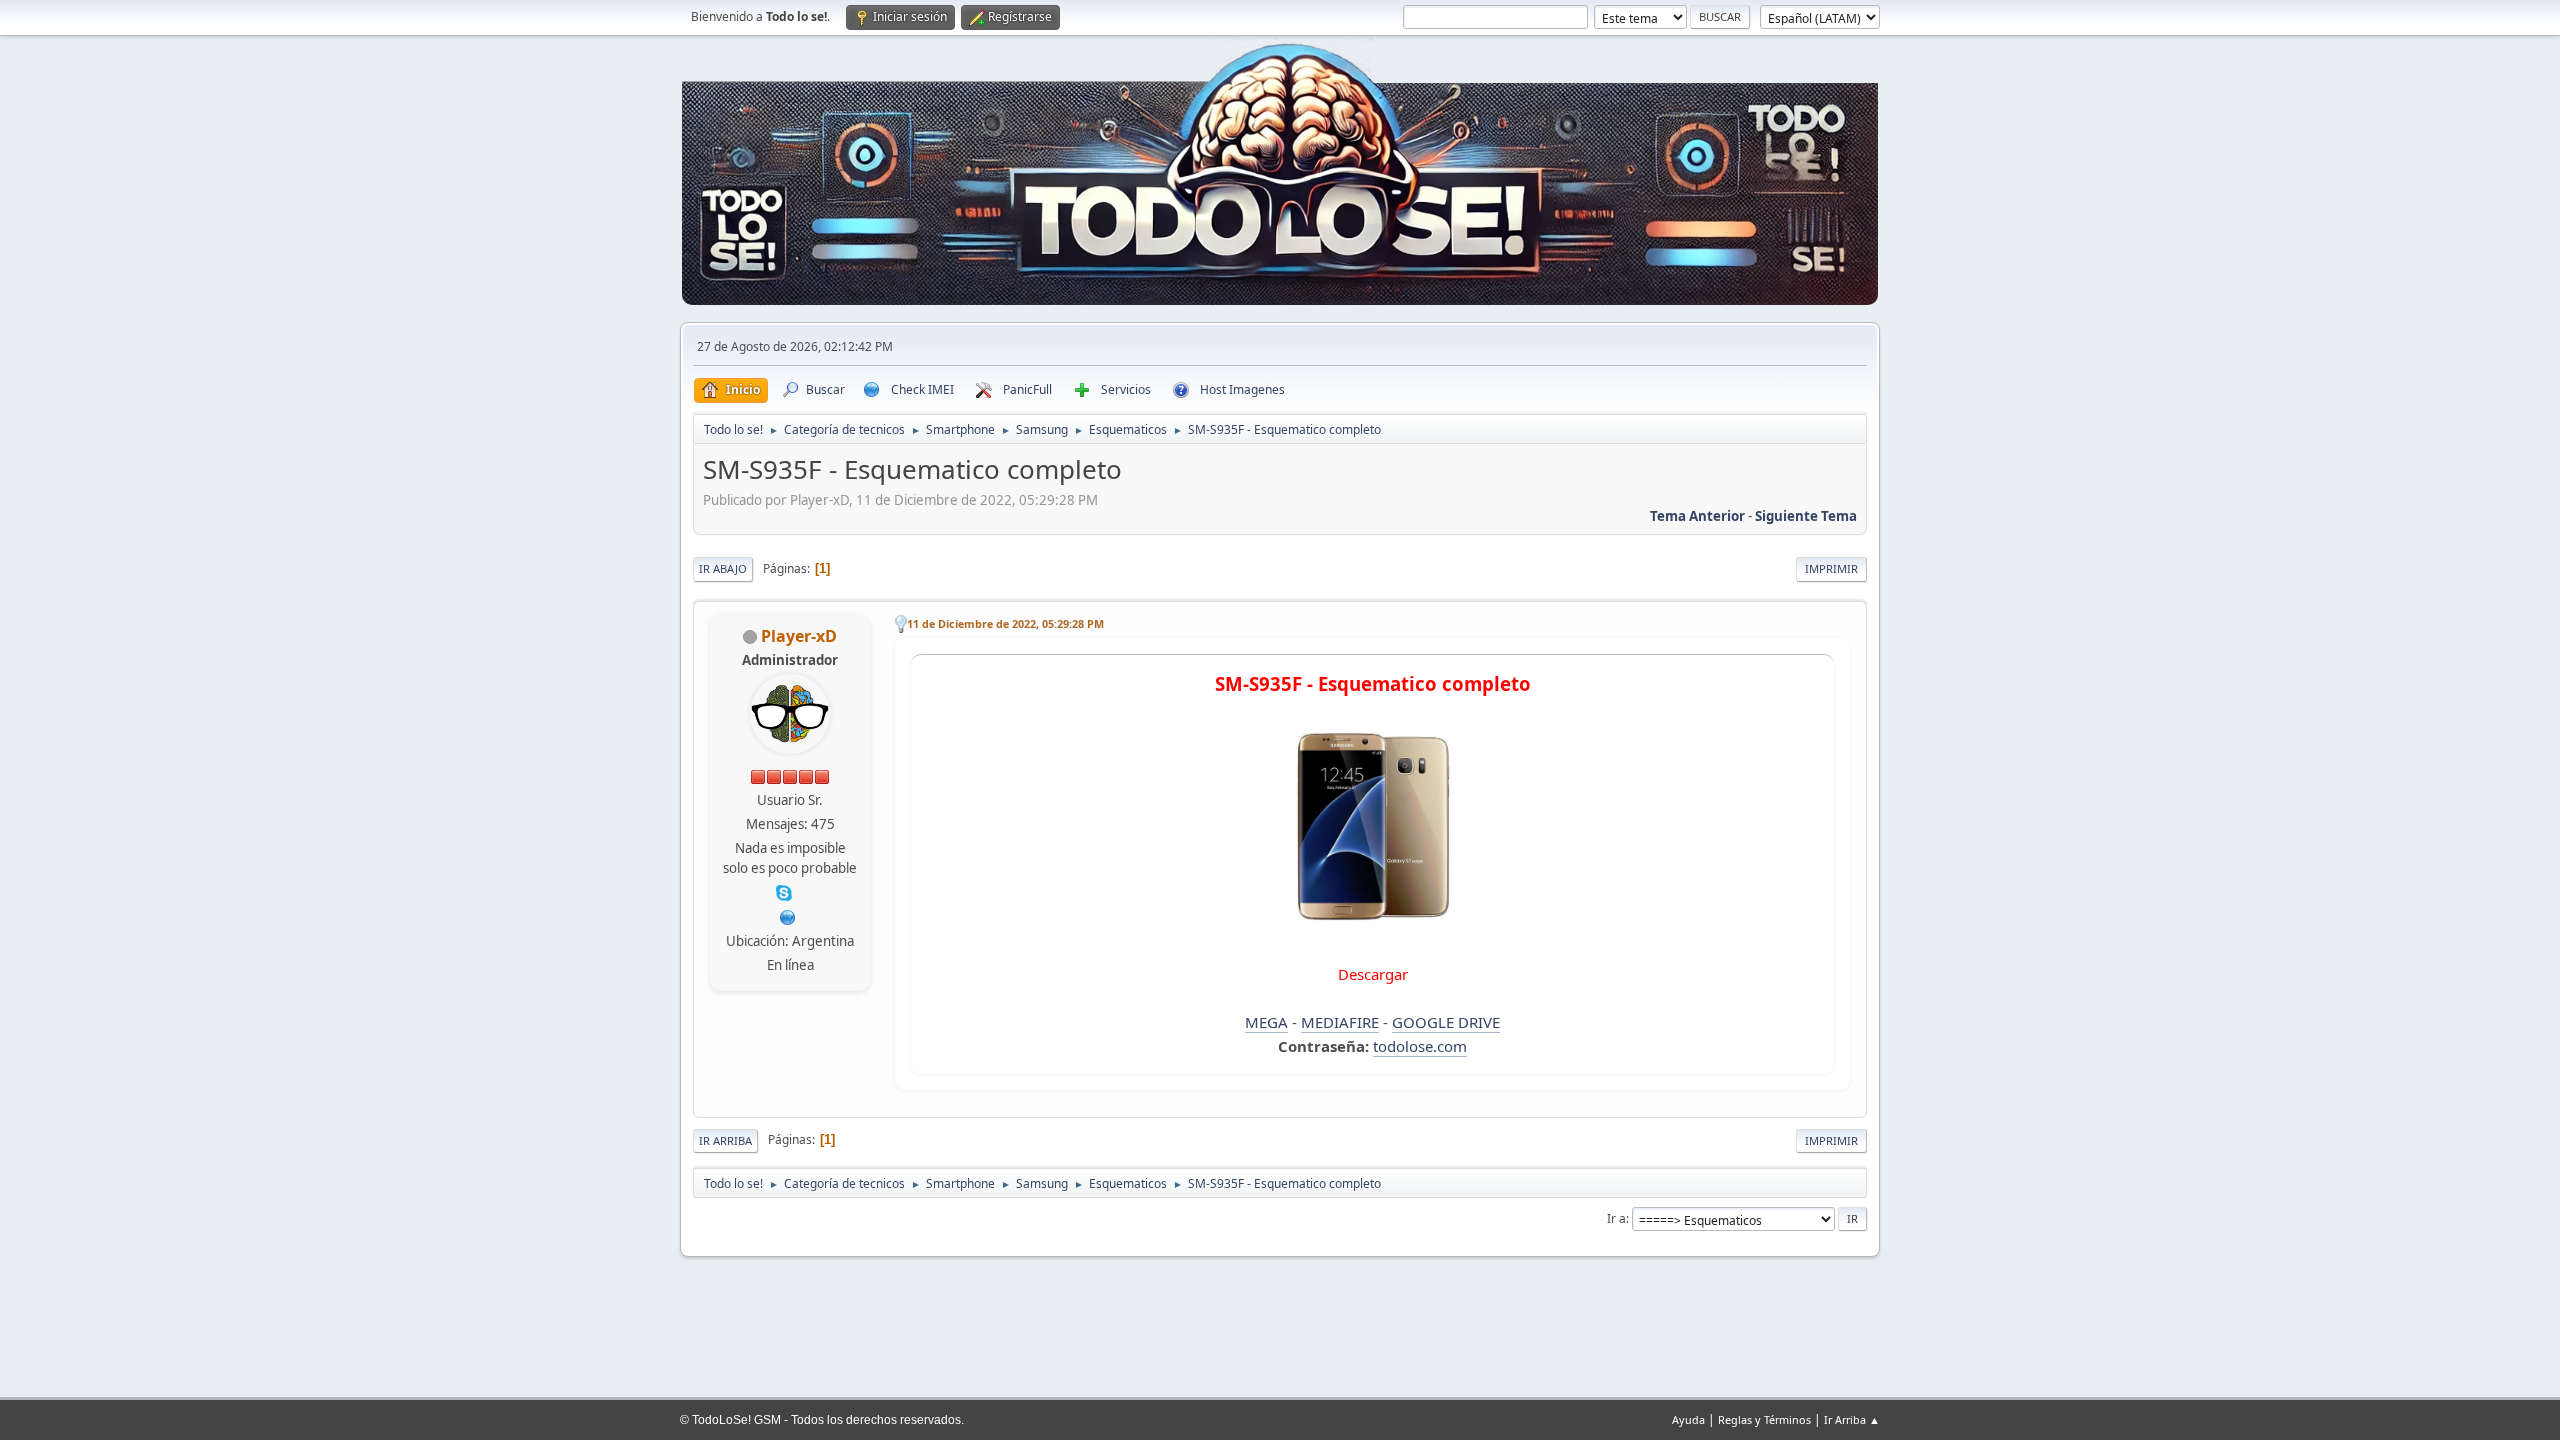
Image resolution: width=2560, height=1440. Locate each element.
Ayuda (1688, 1419)
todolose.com (1420, 1046)
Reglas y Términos (1764, 1419)
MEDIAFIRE (1340, 1022)
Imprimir (1831, 568)
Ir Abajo (723, 568)
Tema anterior (1697, 516)
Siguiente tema (1806, 516)
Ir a (1616, 1218)
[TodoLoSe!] (788, 916)
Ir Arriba (725, 1140)
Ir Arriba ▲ (1852, 1419)
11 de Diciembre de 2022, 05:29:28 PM (1005, 623)
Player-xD (799, 636)
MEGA (1266, 1022)
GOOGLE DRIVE (1446, 1022)
